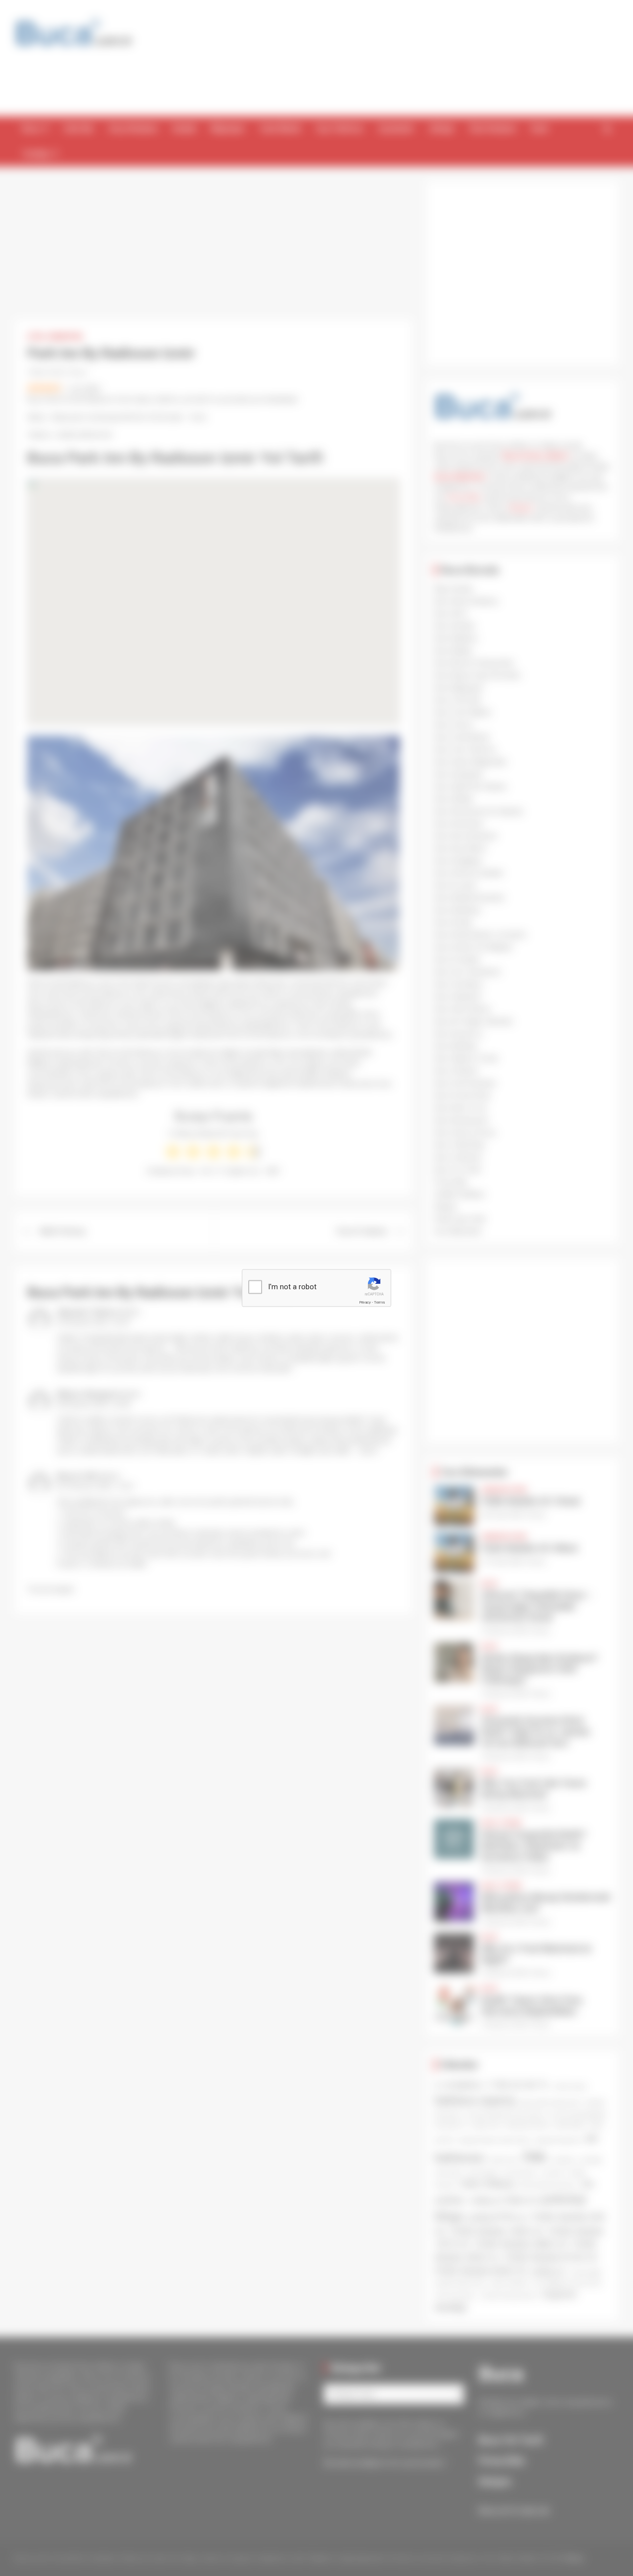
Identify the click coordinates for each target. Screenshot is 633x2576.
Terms (379, 1302)
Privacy (365, 1302)
